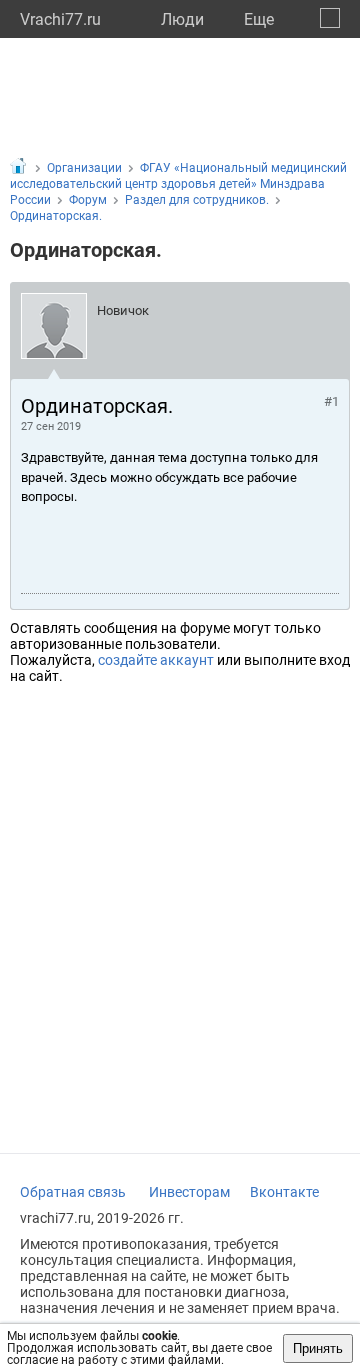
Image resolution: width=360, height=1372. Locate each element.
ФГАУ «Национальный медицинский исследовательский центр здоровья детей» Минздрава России (178, 184)
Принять (318, 1348)
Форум (88, 200)
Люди (182, 19)
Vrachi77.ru (60, 19)
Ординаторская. (56, 216)
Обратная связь (73, 1192)
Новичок (123, 310)
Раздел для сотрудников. (197, 200)
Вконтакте (284, 1192)
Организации (84, 168)
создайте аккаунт (156, 660)
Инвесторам (189, 1192)
